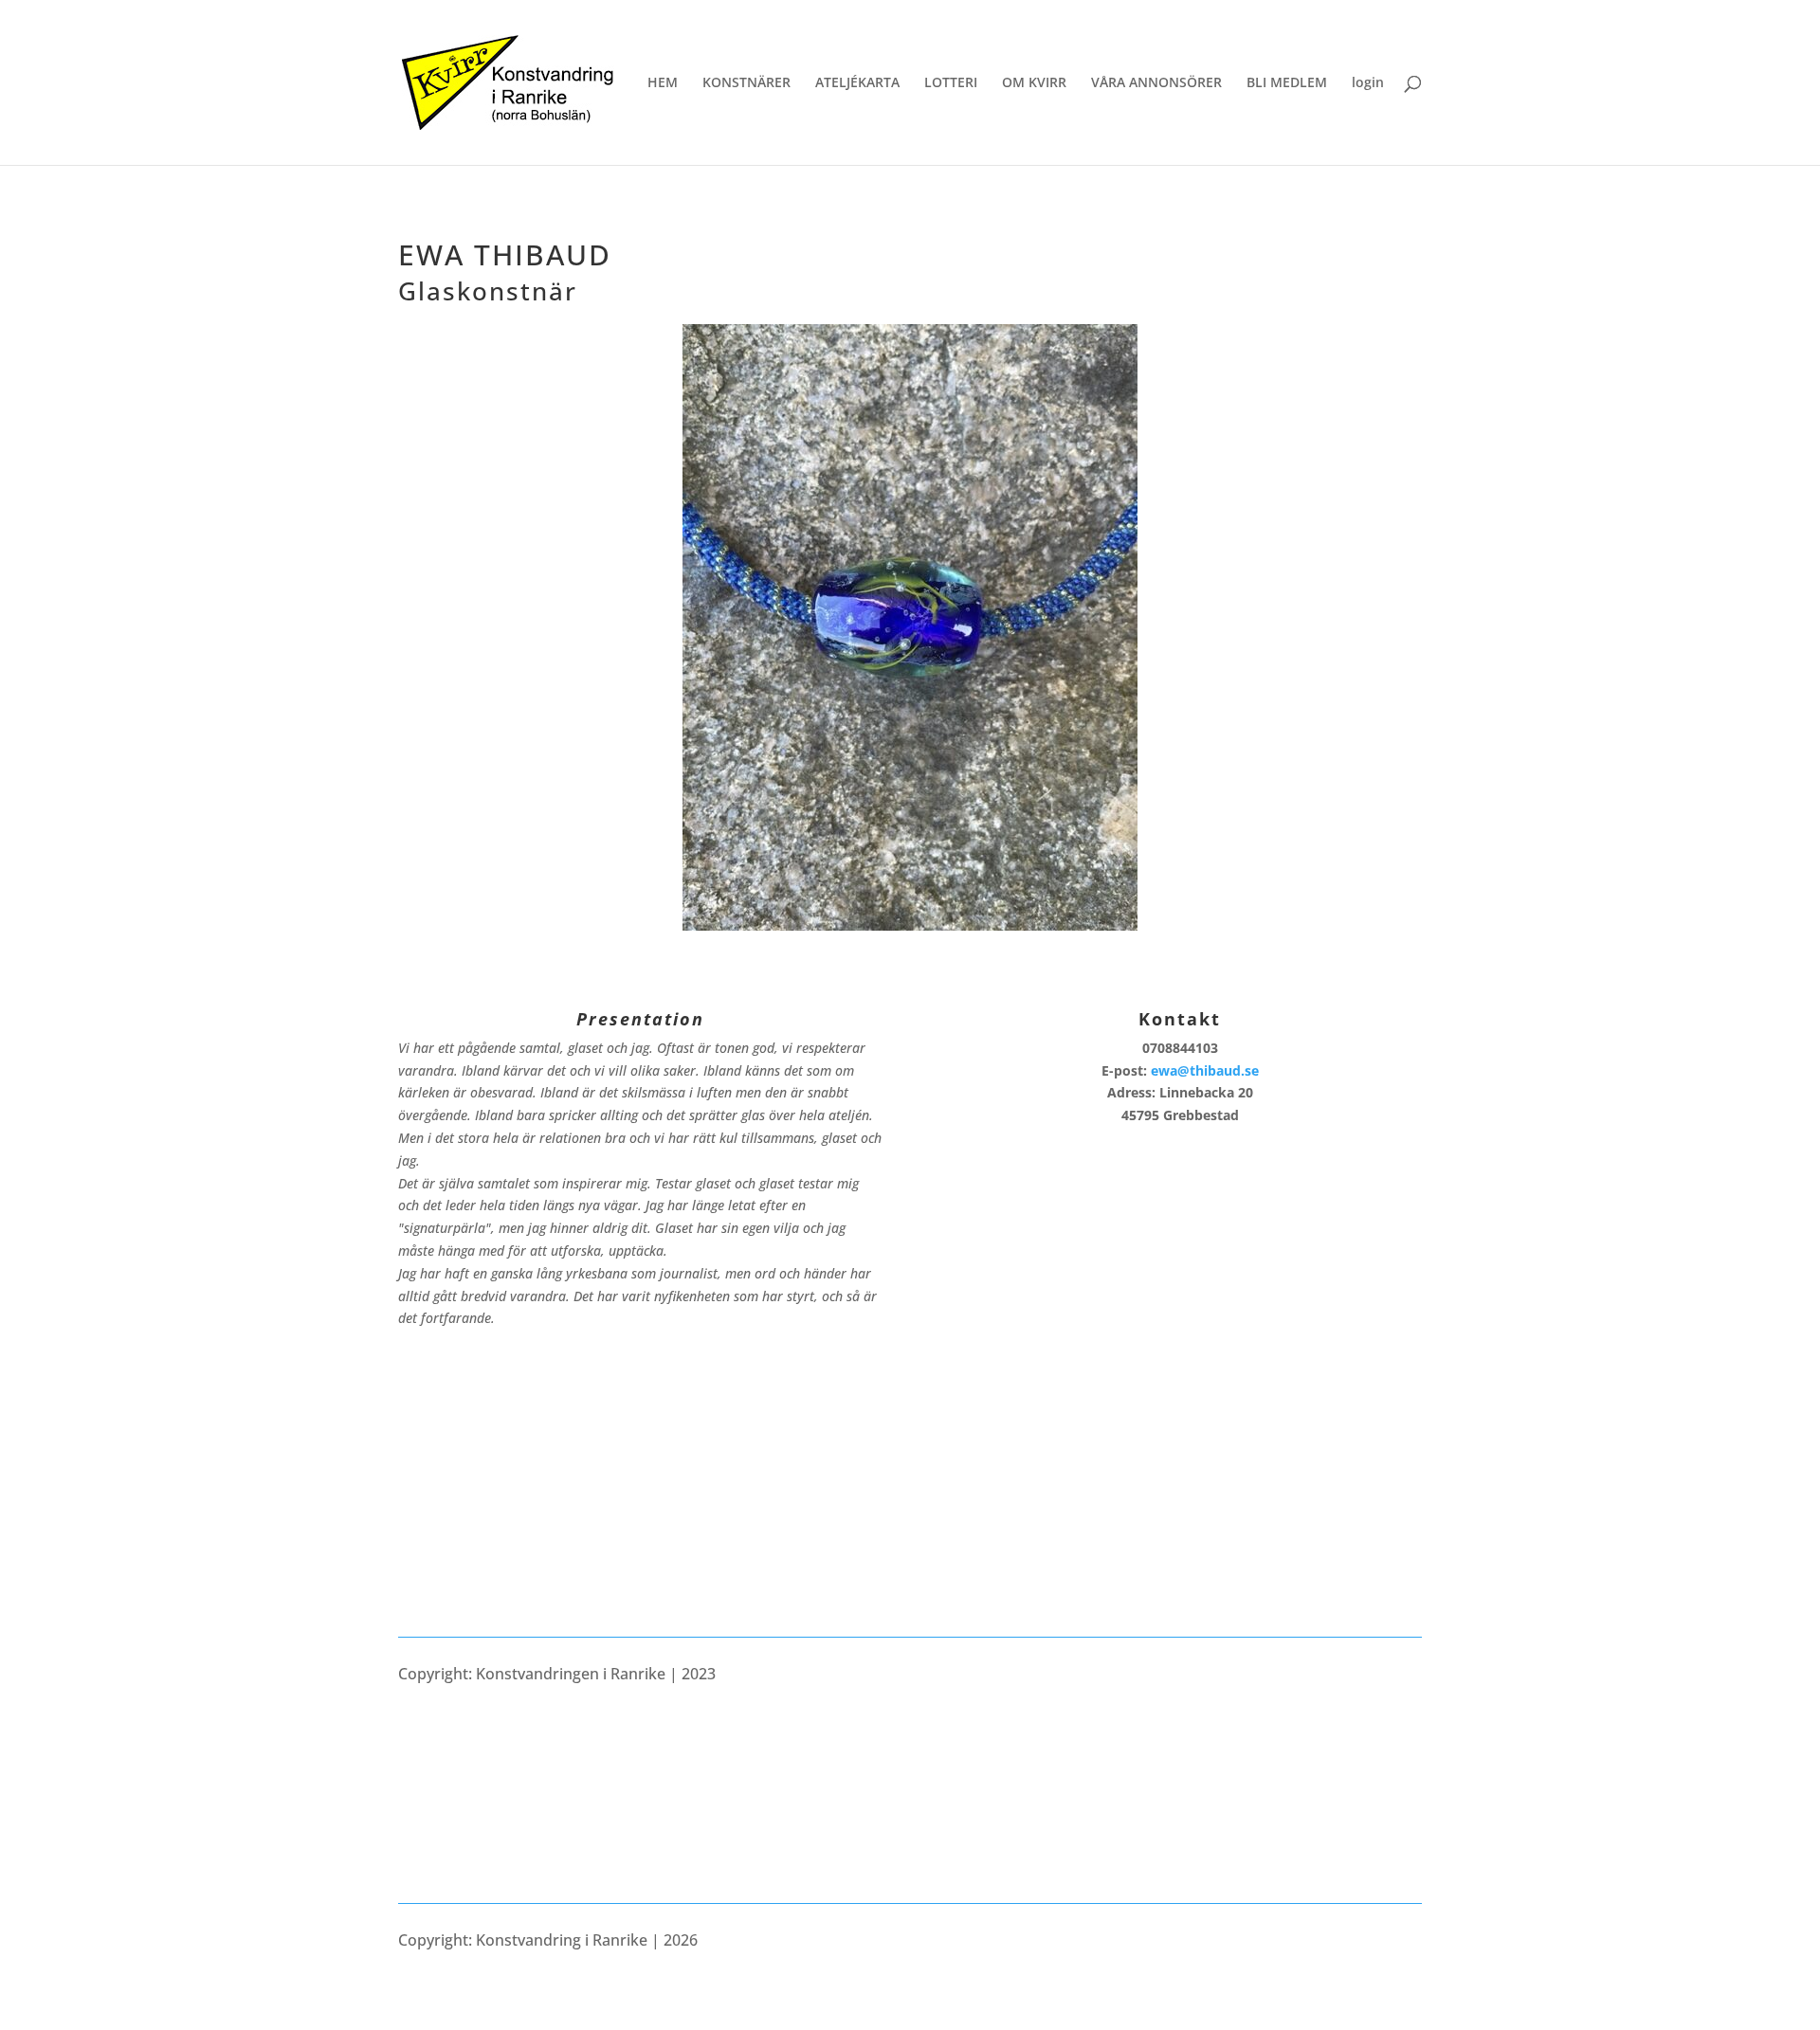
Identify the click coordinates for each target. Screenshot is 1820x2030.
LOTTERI (951, 83)
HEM (663, 83)
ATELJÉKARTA (857, 83)
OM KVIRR (1034, 83)
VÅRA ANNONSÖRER (1156, 83)
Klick (910, 920)
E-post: (1180, 1070)
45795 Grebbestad (1180, 1115)
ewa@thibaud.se (1205, 1070)
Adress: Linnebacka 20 (1180, 1092)
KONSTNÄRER (746, 83)
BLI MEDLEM (1287, 83)
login (1368, 83)
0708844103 (1180, 1048)
